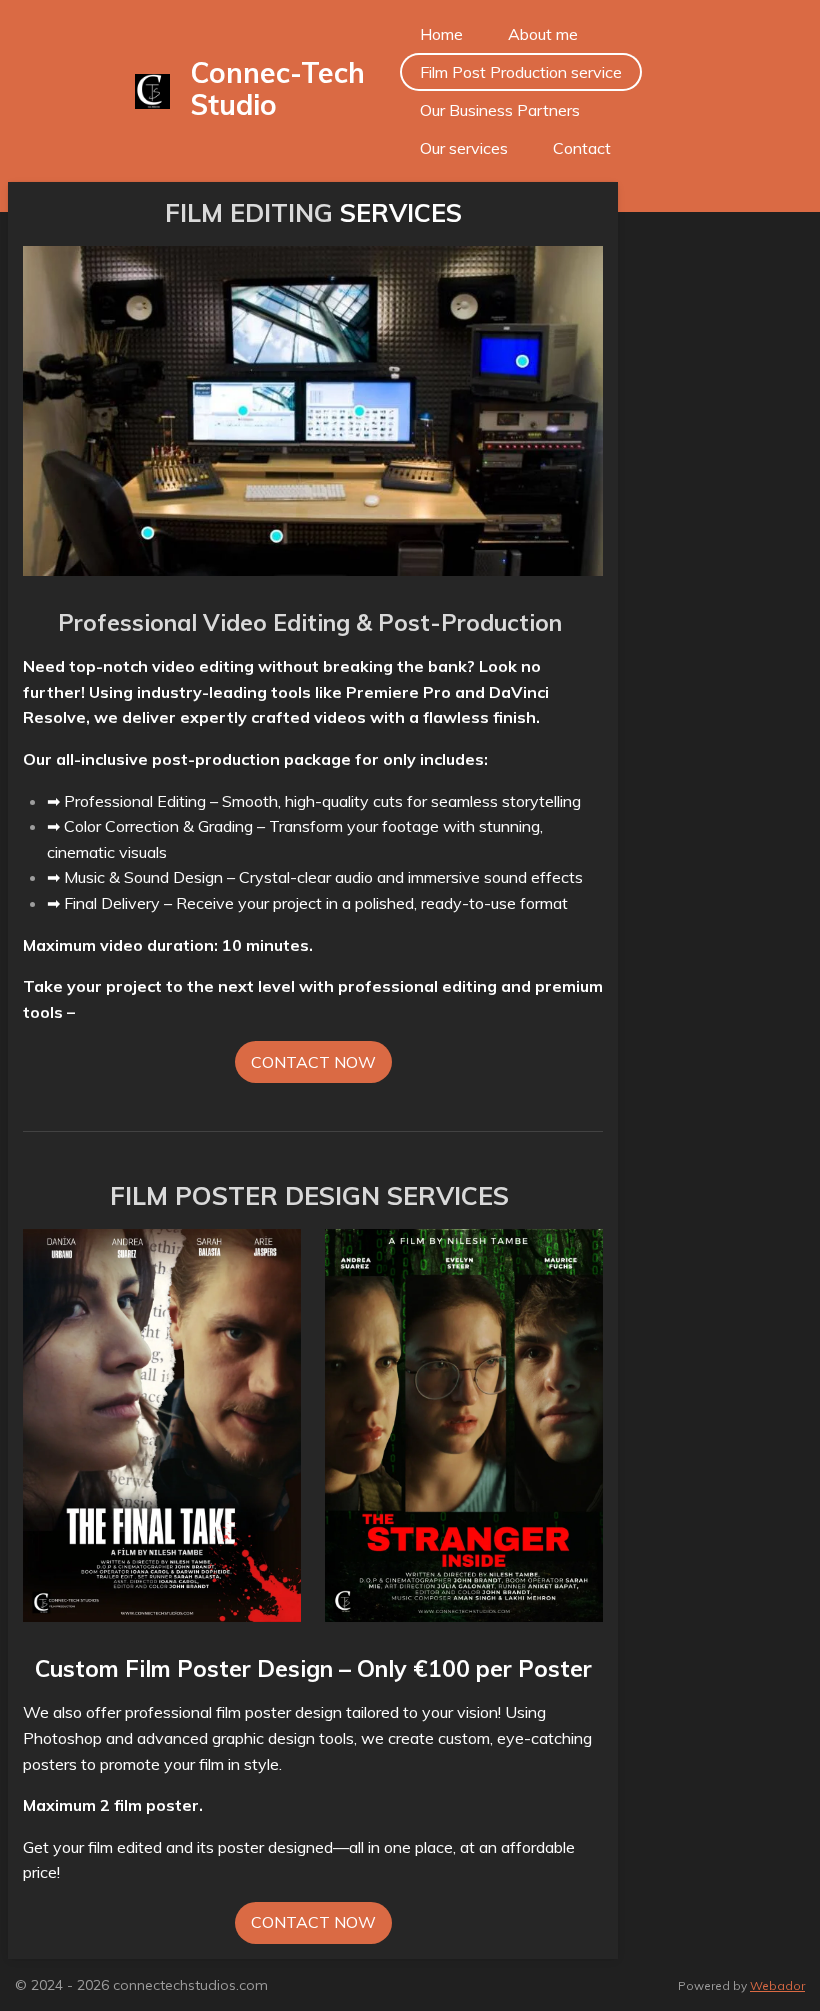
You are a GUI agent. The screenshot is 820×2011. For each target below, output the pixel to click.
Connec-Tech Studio (277, 88)
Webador (777, 1985)
